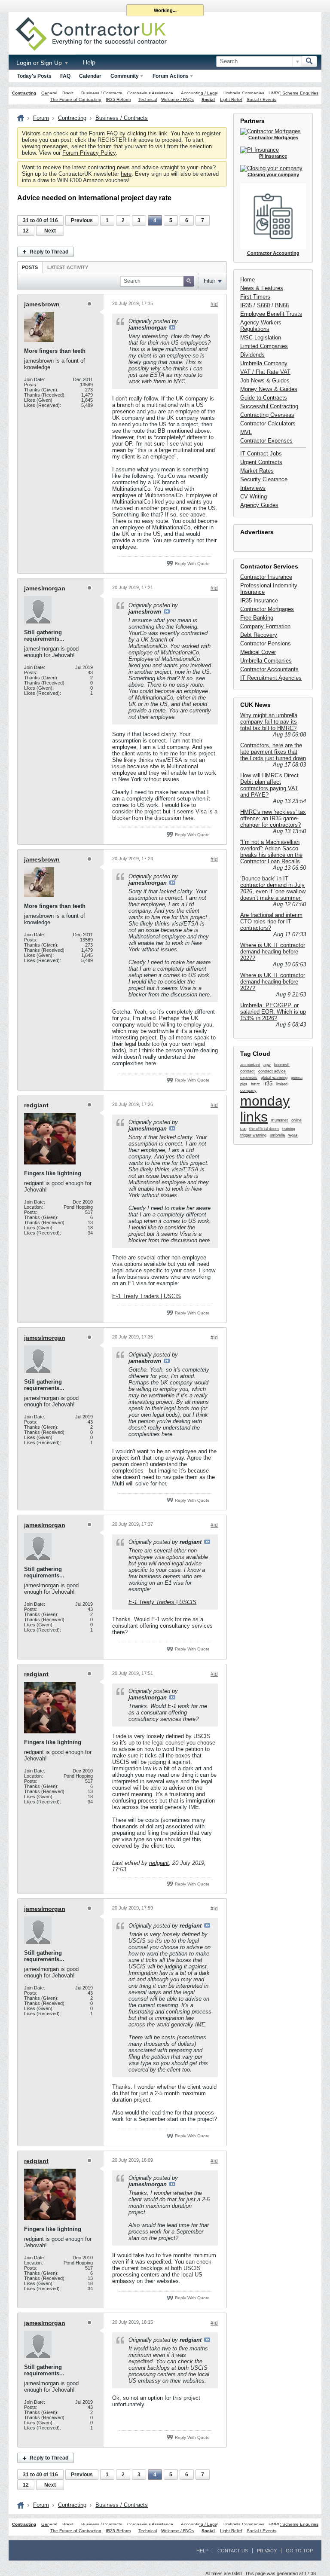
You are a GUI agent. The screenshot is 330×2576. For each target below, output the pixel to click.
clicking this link (147, 133)
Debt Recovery (259, 635)
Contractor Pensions (266, 643)
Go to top (299, 2551)
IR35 (246, 305)
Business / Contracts (102, 93)
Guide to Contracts (264, 398)
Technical (148, 99)
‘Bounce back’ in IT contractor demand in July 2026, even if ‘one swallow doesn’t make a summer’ (273, 888)
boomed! (282, 1065)
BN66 (282, 305)
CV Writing (254, 497)
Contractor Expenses (266, 441)
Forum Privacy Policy (89, 153)
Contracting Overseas (267, 415)
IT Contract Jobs (261, 454)
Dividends (252, 355)
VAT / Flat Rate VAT (265, 372)
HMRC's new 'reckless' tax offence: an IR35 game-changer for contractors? (273, 818)
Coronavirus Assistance (150, 93)
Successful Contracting (269, 406)
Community (125, 76)
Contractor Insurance (266, 577)
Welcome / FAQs (177, 99)
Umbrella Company (264, 363)
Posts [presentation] (30, 267)
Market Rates (257, 471)
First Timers (255, 297)
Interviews (253, 488)
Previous (82, 220)
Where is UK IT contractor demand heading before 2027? (273, 952)
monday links (265, 1109)
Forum (41, 118)
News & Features (262, 288)
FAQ (65, 76)
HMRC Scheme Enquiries (293, 93)
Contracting (24, 93)
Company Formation (265, 626)
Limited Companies (264, 346)
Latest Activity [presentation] (68, 267)
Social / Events (261, 99)
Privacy (267, 2551)
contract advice (272, 1071)
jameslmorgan (45, 588)
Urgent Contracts (261, 462)
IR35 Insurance (259, 600)
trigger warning (253, 1135)
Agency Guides (259, 505)
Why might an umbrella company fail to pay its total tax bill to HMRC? (269, 722)
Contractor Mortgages (267, 609)
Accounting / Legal (200, 93)
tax (243, 1129)
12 (26, 231)
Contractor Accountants (269, 669)
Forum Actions (171, 76)
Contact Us (233, 2551)
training (289, 1129)
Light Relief (231, 99)
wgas (293, 1135)
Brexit (68, 93)
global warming (274, 1078)
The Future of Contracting (76, 99)
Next (50, 231)
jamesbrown (42, 304)
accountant (250, 1065)
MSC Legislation (261, 338)
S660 (263, 305)
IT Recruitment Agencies (271, 678)
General (49, 93)
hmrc (255, 1084)
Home (247, 280)
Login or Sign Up (40, 63)
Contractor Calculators (268, 423)
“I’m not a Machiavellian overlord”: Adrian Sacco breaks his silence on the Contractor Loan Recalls (271, 852)
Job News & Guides (265, 380)
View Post (172, 327)
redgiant (36, 1105)
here (126, 174)
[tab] (30, 267)
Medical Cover (258, 652)
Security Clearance (264, 479)
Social (208, 99)
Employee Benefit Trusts (271, 314)
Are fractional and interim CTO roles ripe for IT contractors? (271, 921)
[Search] (309, 61)
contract (247, 1071)
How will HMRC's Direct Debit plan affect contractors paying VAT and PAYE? (269, 785)
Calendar (90, 76)
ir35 (268, 1083)
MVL (246, 432)
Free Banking (257, 618)
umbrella (277, 1135)
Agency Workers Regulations (261, 326)
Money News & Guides (269, 389)
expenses (249, 1078)
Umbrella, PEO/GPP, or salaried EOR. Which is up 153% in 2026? (273, 1012)
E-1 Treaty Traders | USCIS (147, 1296)
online (296, 1120)
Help (89, 62)
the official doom (264, 1129)
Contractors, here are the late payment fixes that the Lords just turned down (273, 752)
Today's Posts (34, 76)
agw (267, 1065)
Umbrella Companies (244, 93)
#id (214, 304)
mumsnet (280, 1120)
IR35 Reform (118, 99)
